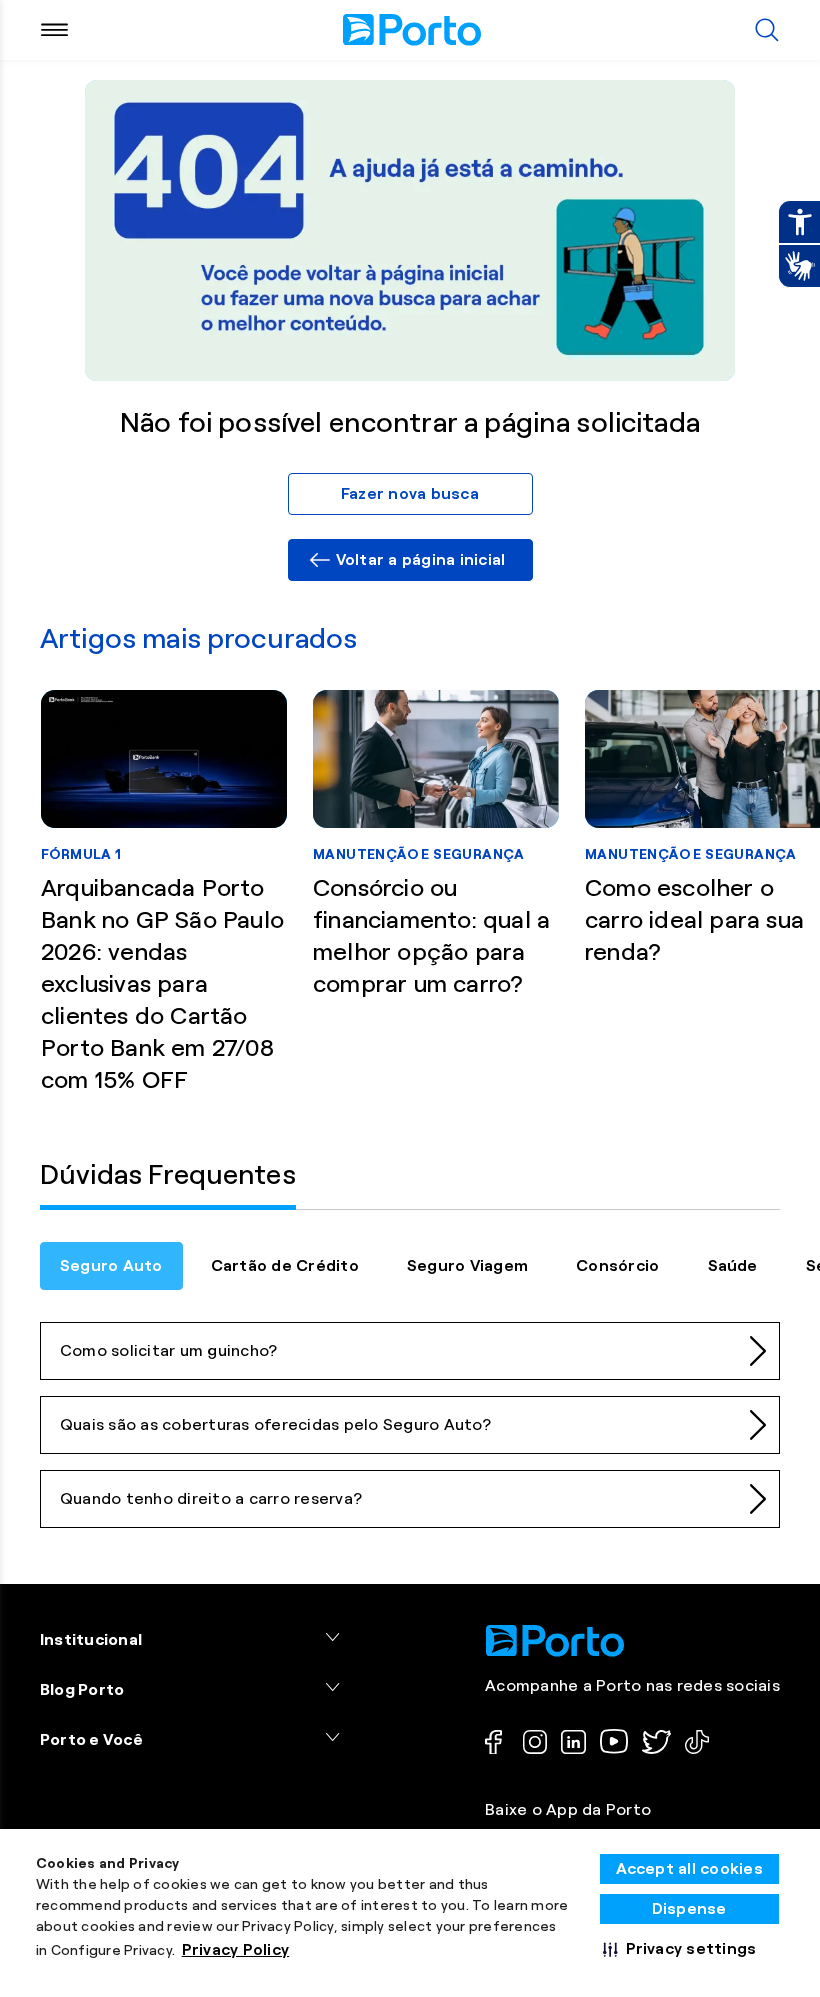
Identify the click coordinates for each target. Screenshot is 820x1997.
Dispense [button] (689, 1908)
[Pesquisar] (767, 30)
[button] (680, 1949)
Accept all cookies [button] (690, 1868)
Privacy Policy (236, 1949)
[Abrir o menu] (54, 30)
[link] (410, 560)
